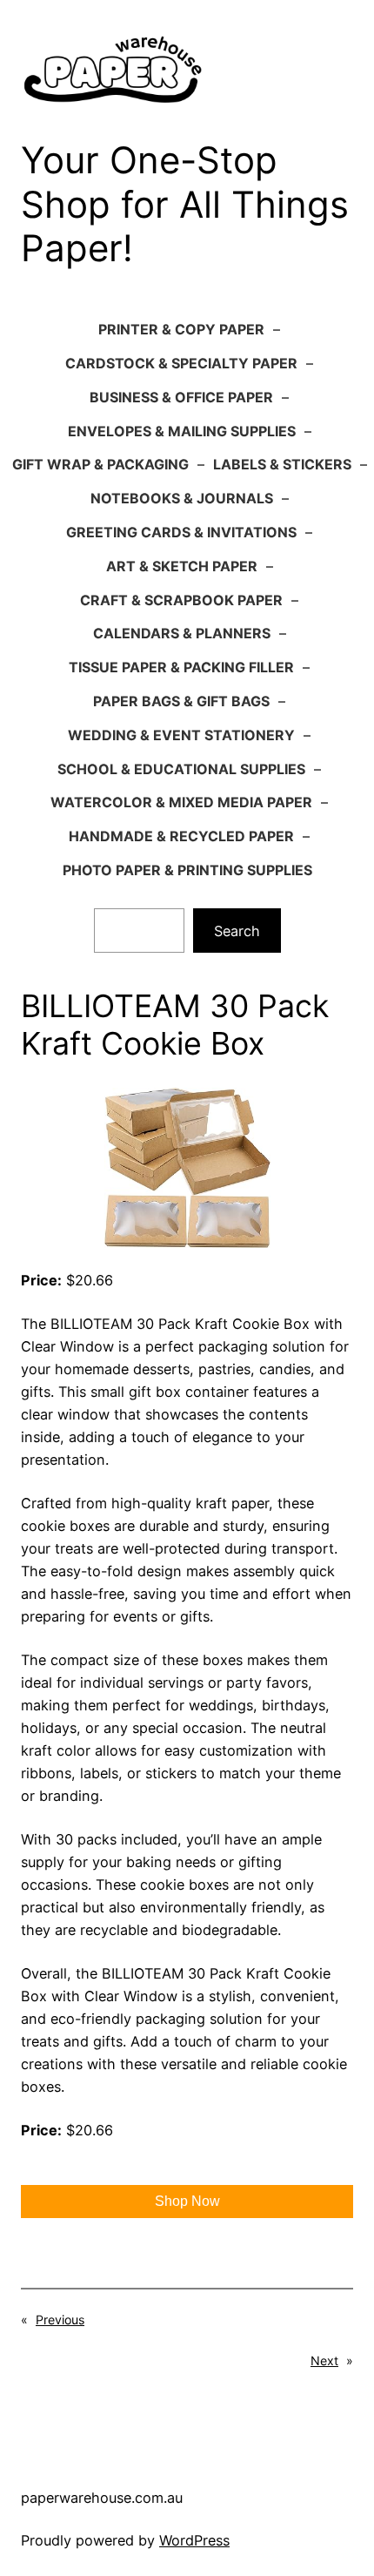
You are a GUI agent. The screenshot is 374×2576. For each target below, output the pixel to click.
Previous (60, 2320)
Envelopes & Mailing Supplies (182, 431)
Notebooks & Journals (182, 498)
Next (324, 2360)
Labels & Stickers (282, 464)
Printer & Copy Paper (181, 329)
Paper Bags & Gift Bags (181, 701)
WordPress (194, 2540)
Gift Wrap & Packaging (100, 464)
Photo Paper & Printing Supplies (187, 870)
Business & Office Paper (181, 397)
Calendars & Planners (182, 633)
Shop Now (187, 2201)
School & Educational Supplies (181, 769)
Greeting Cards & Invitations (181, 532)
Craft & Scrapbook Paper (181, 600)
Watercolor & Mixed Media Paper (181, 802)
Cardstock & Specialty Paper (181, 363)
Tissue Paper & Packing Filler (181, 667)
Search (237, 931)
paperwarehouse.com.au (102, 2498)
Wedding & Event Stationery (181, 735)
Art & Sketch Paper (182, 566)
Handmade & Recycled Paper (181, 836)
